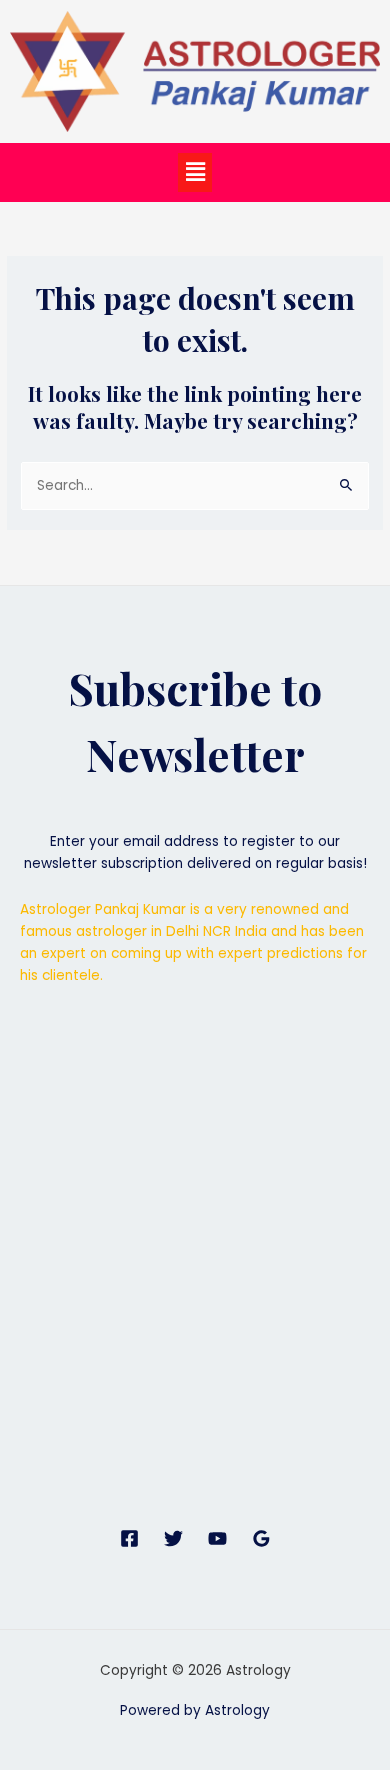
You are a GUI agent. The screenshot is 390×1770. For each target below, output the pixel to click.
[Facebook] (129, 1538)
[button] (195, 172)
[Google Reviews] (261, 1538)
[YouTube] (217, 1538)
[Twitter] (173, 1538)
